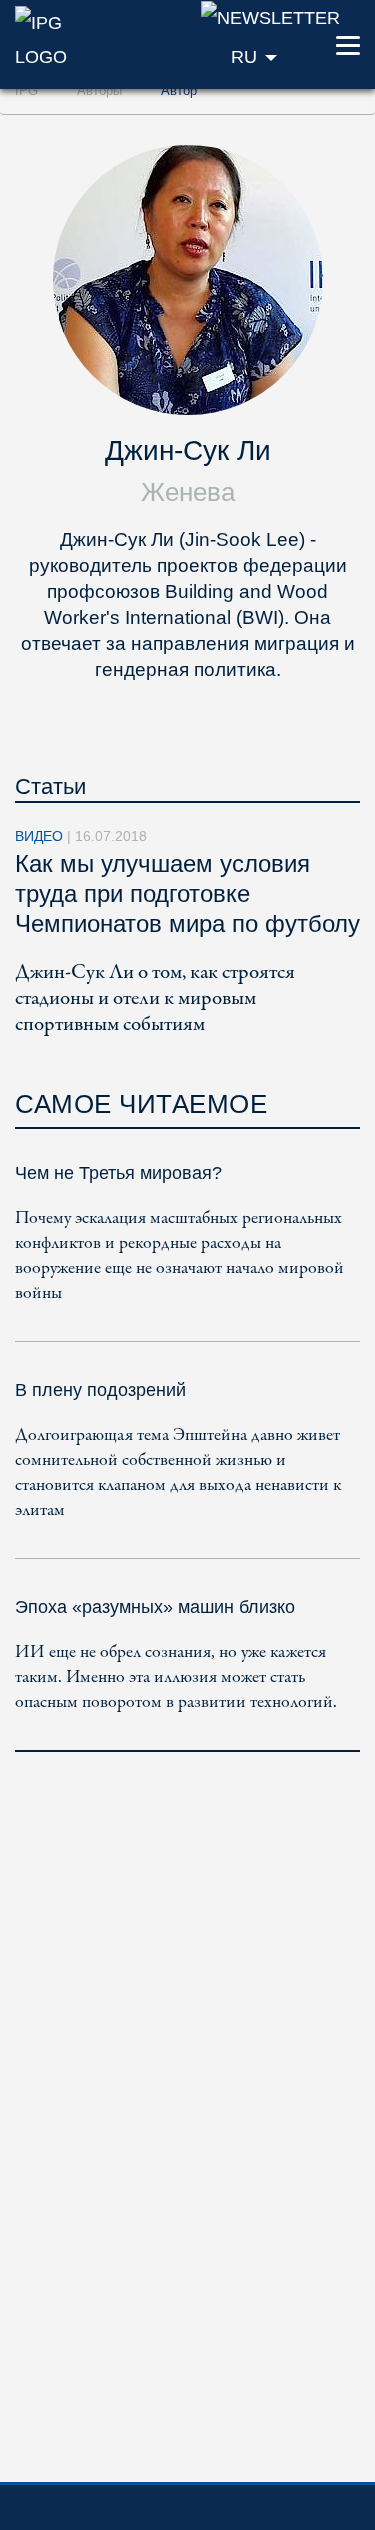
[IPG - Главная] (62, 38)
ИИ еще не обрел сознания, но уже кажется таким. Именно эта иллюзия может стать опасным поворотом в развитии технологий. (176, 1677)
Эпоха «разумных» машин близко (155, 1607)
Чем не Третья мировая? (118, 1173)
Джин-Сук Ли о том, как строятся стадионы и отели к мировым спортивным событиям (155, 998)
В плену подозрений (100, 1390)
